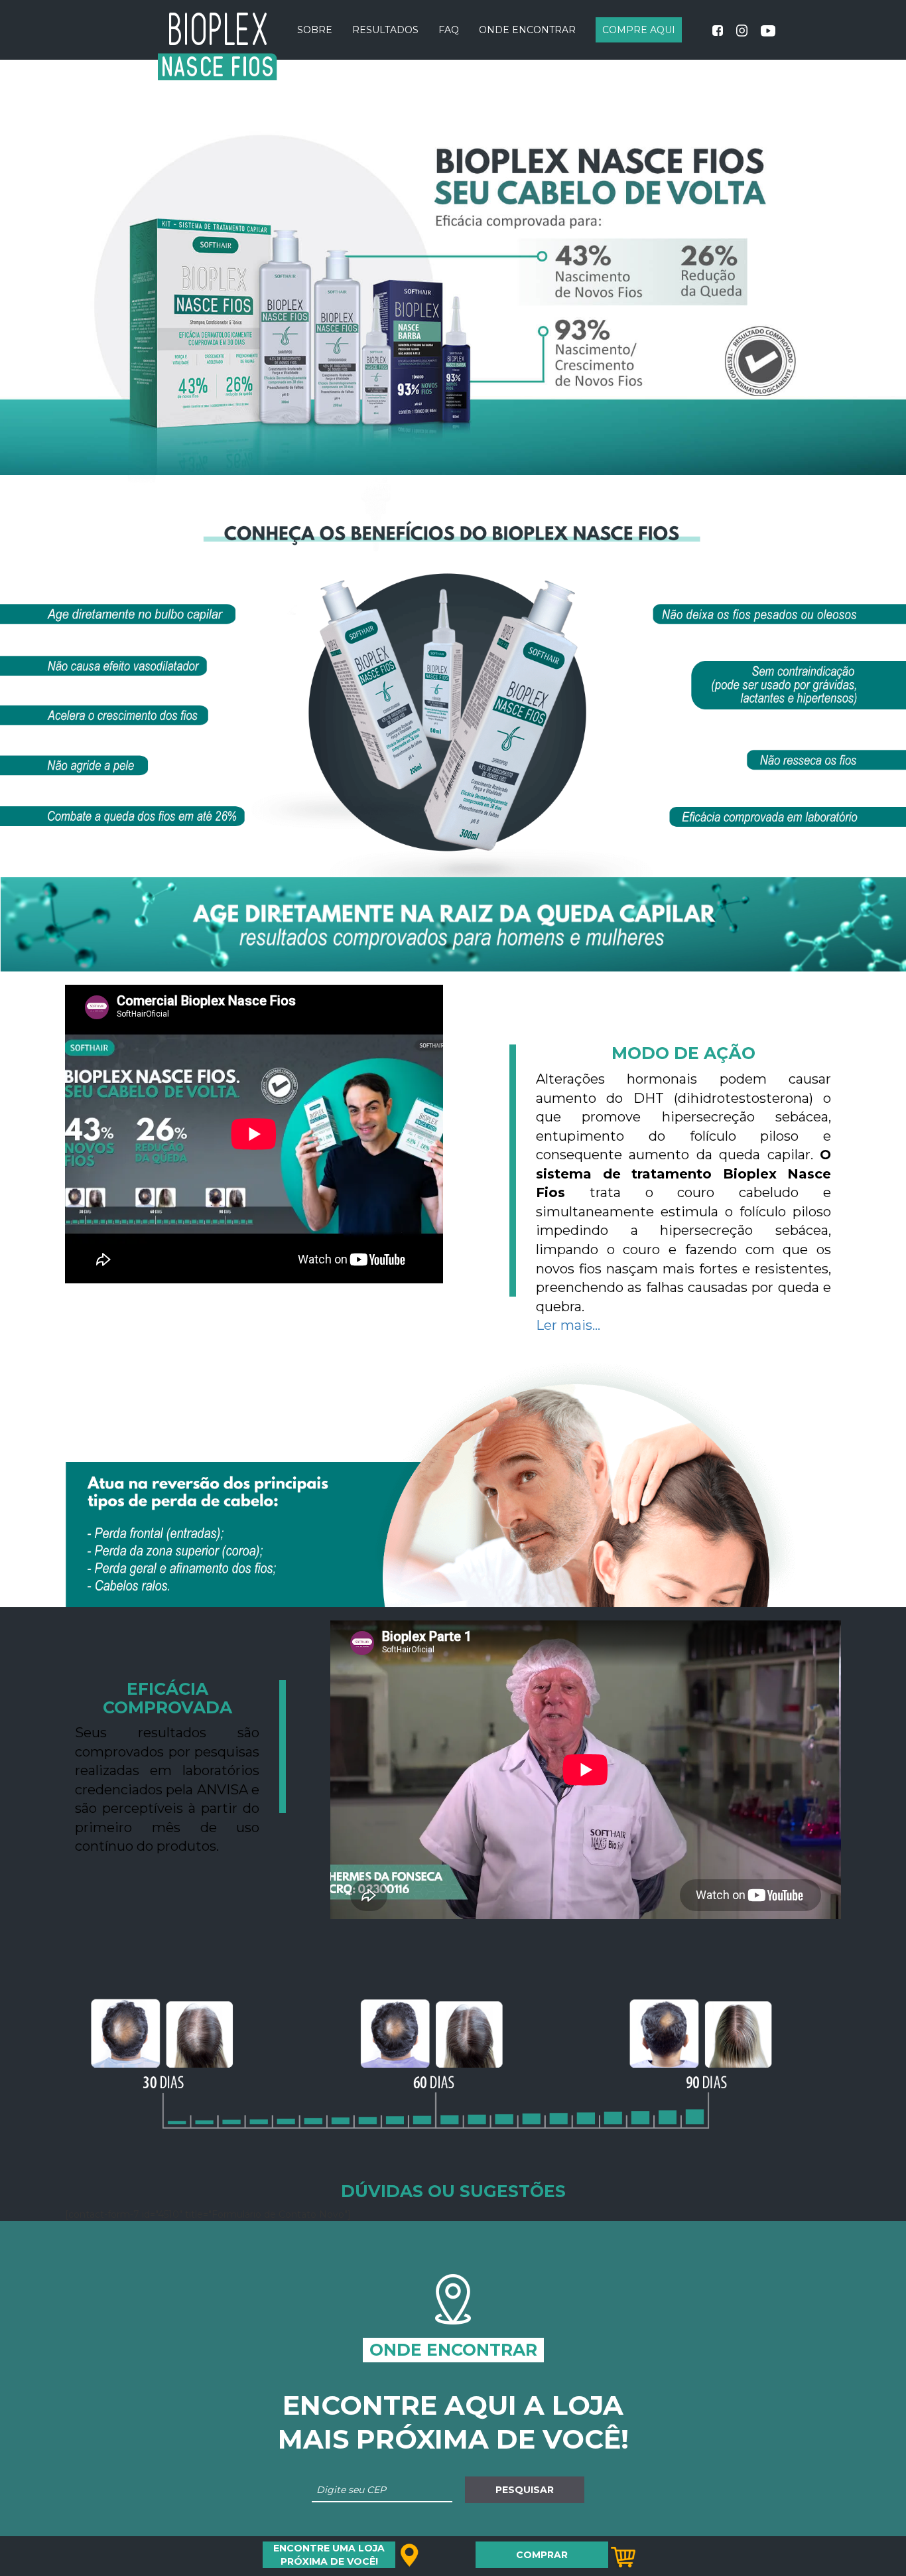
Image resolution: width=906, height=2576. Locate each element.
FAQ (449, 30)
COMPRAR (542, 2555)
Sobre (315, 30)
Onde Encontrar (527, 30)
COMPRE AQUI (639, 30)
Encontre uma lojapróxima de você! (329, 2555)
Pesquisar (525, 2490)
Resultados (385, 30)
